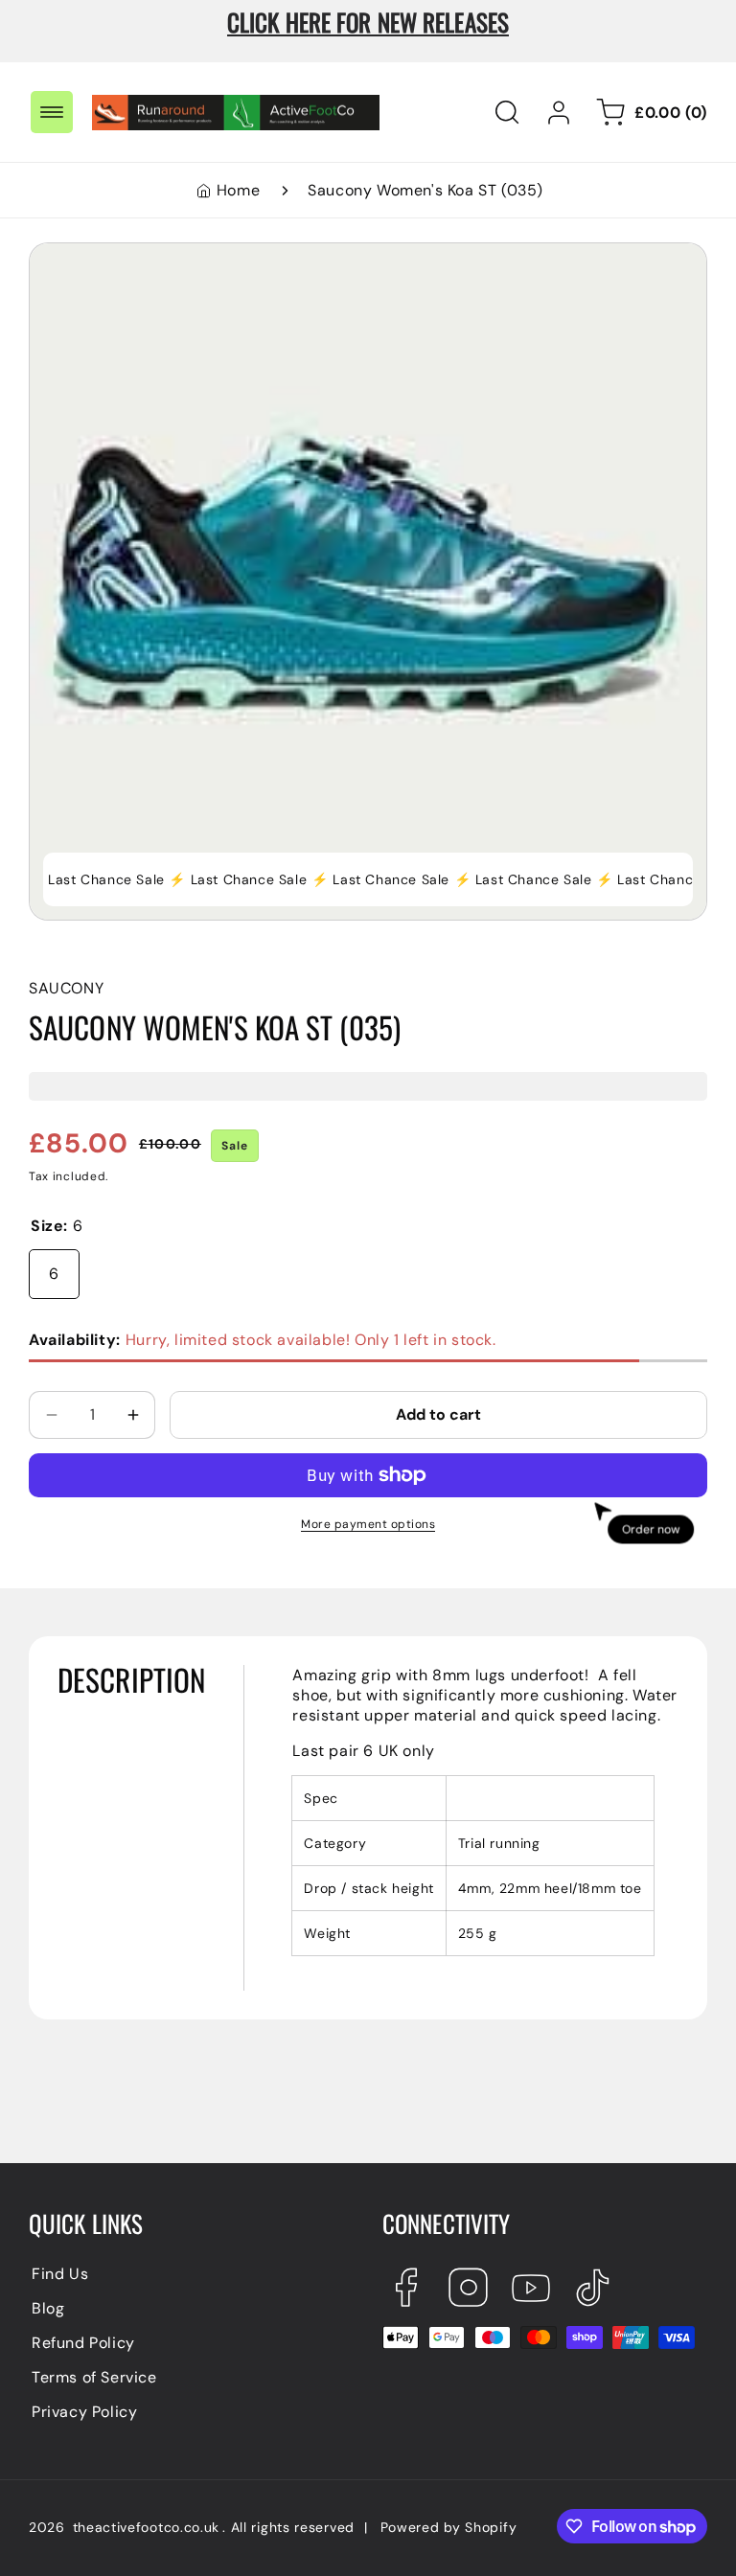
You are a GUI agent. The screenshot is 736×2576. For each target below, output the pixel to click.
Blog (48, 2308)
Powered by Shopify (449, 2527)
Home (238, 190)
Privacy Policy (84, 2412)
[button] (52, 112)
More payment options (368, 1524)
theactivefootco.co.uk (147, 2527)
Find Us (60, 2274)
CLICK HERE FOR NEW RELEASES (368, 22)
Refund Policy (83, 2343)
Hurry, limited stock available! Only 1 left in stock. (263, 1340)
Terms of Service (94, 2377)
